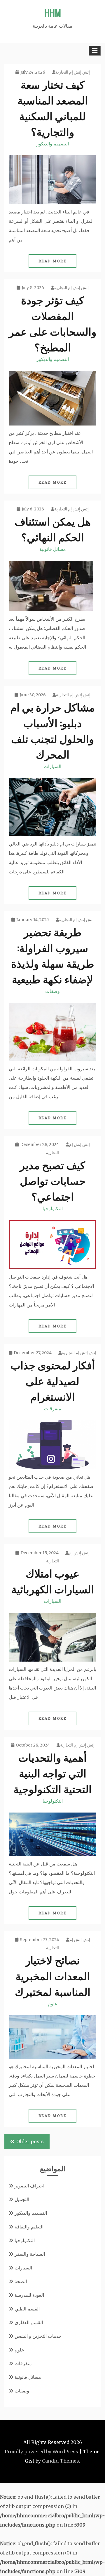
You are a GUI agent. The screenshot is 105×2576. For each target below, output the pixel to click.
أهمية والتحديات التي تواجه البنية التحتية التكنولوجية (52, 1773)
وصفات (52, 991)
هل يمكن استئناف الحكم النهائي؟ (53, 529)
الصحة (21, 2281)
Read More (53, 261)
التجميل (22, 2199)
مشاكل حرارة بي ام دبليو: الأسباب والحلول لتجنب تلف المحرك (52, 730)
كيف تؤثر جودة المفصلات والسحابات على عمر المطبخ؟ (52, 323)
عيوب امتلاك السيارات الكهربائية (53, 1581)
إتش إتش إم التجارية (73, 72)
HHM (53, 13)
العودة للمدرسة (29, 2295)
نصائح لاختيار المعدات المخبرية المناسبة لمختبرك (53, 1975)
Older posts (30, 2141)
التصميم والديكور (53, 144)
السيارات (52, 766)
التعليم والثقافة (29, 2227)
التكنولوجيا (53, 1208)
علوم (53, 2004)
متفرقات (53, 1409)
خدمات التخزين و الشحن (38, 2336)
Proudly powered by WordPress (41, 2452)
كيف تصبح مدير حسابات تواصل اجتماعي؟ (53, 1180)
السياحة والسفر (30, 2254)
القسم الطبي (27, 2309)
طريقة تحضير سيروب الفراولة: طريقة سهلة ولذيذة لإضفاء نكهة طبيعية (53, 955)
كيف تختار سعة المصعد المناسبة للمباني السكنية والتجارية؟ (53, 107)
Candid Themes (61, 2461)
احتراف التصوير (29, 2186)
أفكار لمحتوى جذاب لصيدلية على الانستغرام (53, 1380)
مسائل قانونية (53, 549)
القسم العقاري (29, 2322)
